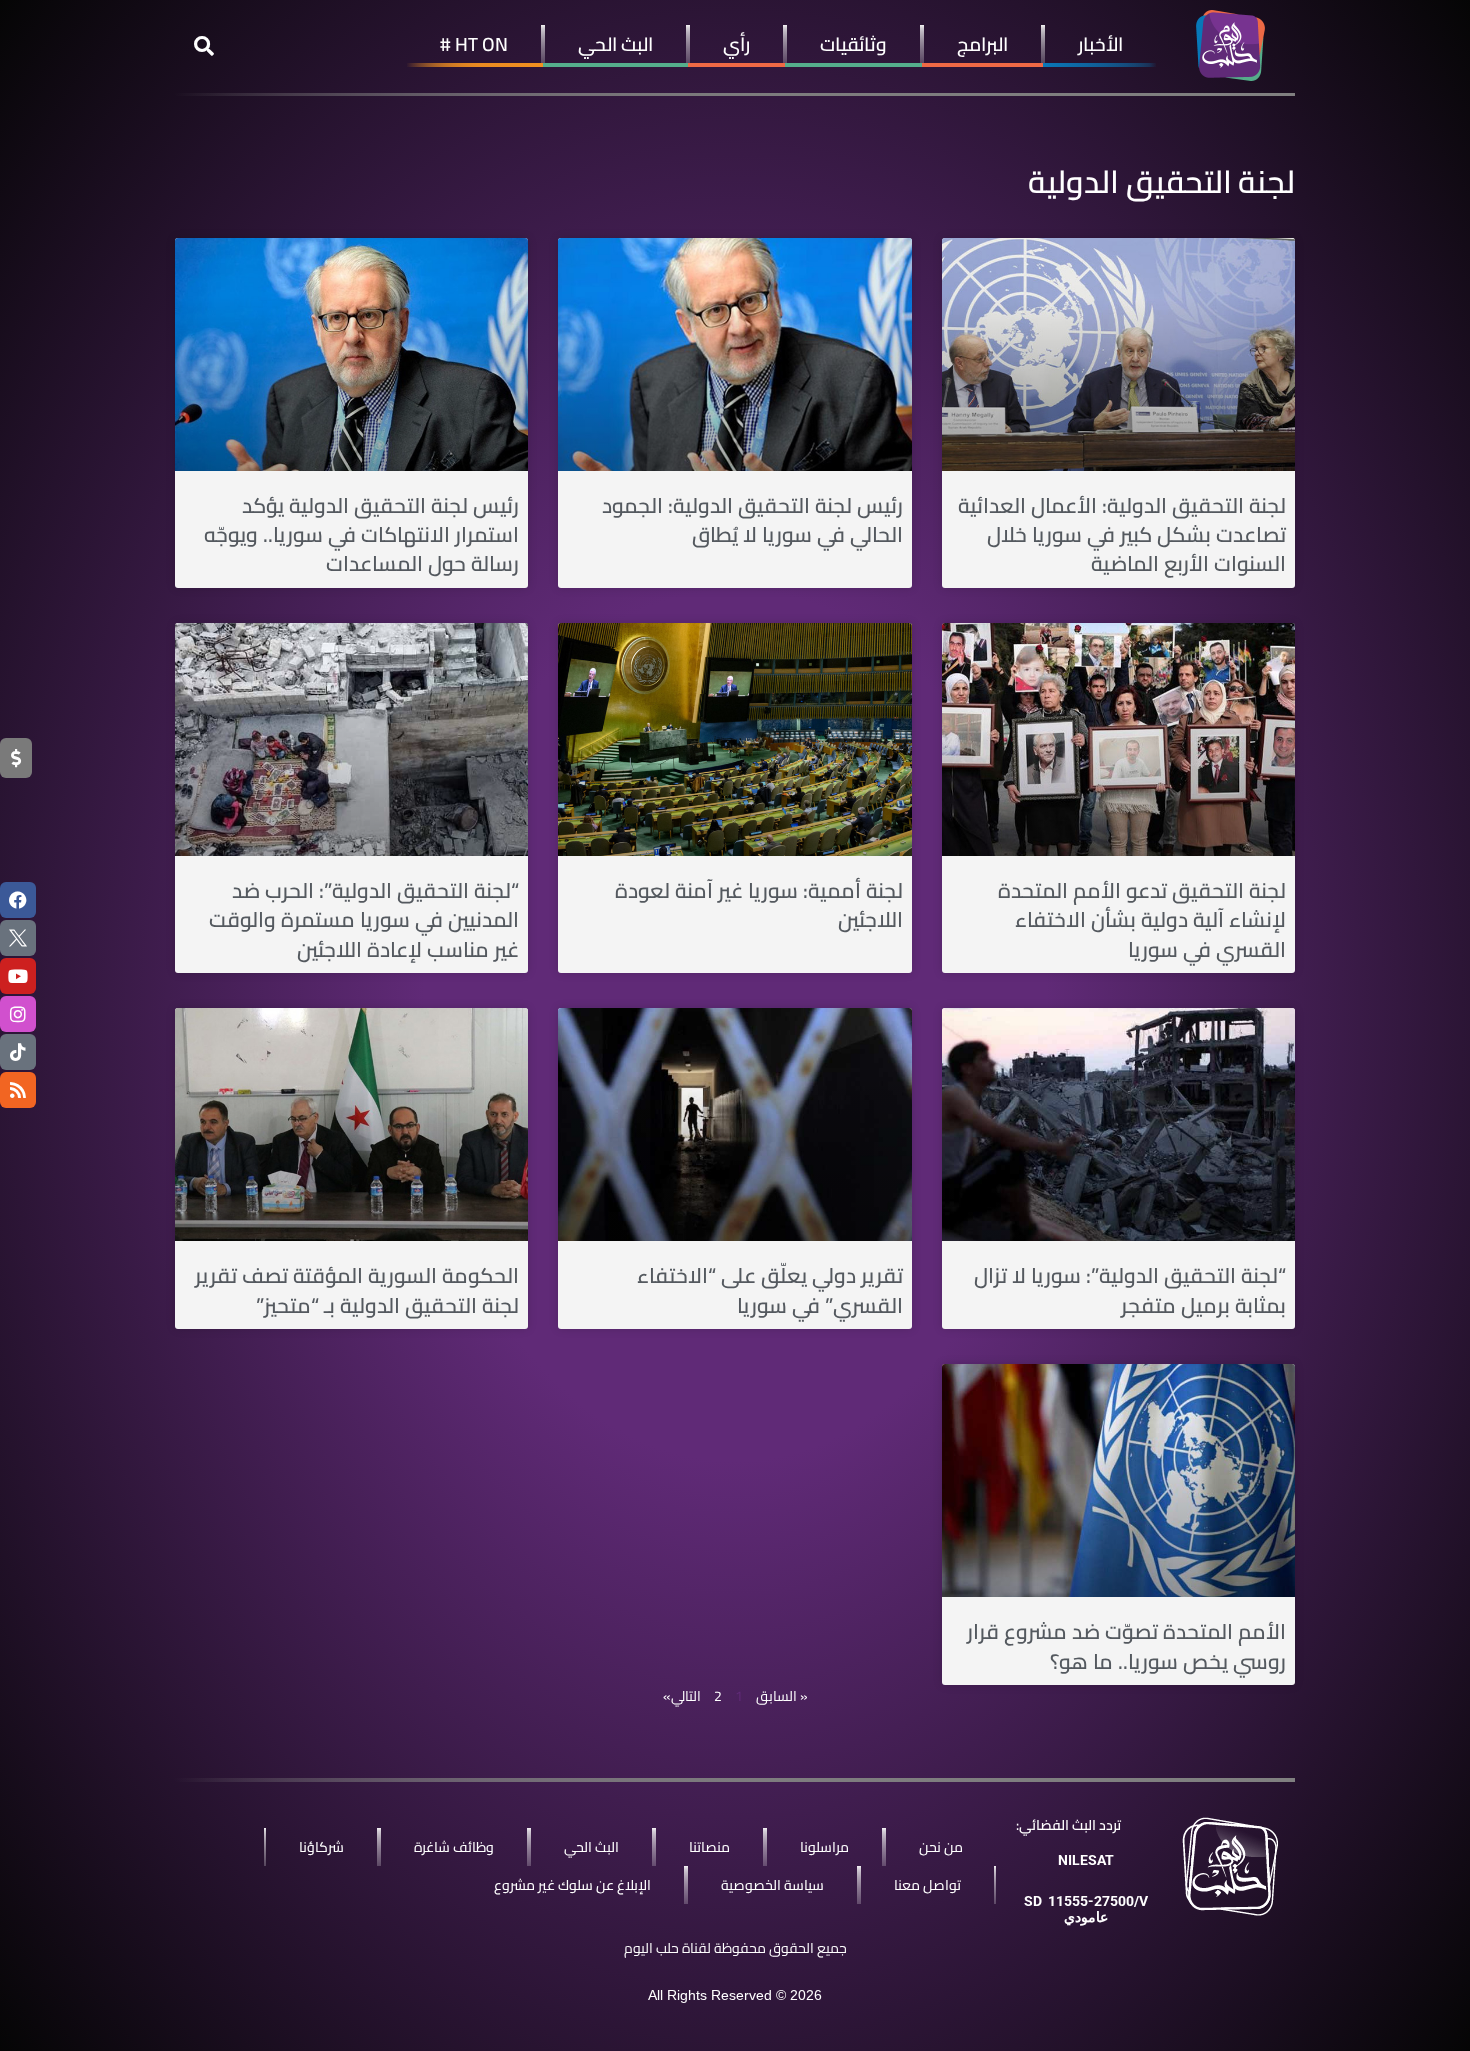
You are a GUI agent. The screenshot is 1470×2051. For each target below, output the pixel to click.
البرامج (982, 44)
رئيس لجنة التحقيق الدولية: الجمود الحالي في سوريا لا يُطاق (752, 520)
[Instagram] (18, 1014)
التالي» (682, 1696)
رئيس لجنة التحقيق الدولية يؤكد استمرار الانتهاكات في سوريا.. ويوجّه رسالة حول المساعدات (361, 535)
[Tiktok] (18, 1052)
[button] (204, 46)
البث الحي (615, 44)
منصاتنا (709, 1847)
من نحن (941, 1847)
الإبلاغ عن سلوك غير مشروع (572, 1885)
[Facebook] (18, 900)
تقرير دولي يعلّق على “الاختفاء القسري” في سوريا (770, 1290)
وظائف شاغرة (454, 1847)
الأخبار (1100, 44)
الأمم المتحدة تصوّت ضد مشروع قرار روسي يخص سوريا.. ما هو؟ (1126, 1646)
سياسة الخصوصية (772, 1885)
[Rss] (18, 1090)
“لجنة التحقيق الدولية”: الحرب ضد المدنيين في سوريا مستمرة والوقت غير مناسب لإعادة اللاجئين (364, 920)
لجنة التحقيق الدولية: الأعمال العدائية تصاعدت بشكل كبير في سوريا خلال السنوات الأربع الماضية (1122, 535)
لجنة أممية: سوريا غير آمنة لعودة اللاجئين (759, 905)
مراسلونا (824, 1847)
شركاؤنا (321, 1847)
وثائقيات (853, 44)
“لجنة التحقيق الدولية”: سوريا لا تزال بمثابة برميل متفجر (1130, 1290)
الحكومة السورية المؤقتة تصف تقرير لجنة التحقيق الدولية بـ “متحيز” (357, 1290)
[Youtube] (18, 976)
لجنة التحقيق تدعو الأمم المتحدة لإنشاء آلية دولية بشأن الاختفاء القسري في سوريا (1142, 920)
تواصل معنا (927, 1885)
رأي (736, 44)
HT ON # (474, 44)
